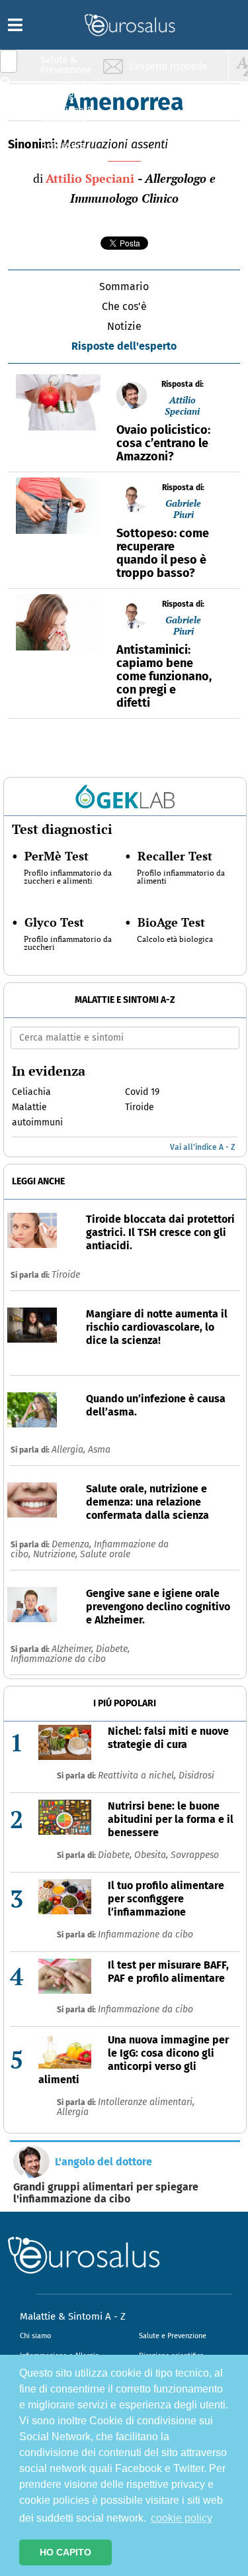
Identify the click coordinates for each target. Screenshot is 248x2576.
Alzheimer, (74, 1649)
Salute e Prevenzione (173, 2336)
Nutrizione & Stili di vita (67, 115)
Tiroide (66, 1275)
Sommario (124, 286)
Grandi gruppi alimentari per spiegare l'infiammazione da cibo (106, 2193)
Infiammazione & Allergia (70, 90)
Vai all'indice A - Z (202, 1147)
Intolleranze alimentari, (146, 2102)
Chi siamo (35, 2336)
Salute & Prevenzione (66, 65)
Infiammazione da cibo (58, 1659)
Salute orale (105, 1554)
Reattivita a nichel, (138, 1776)
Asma (99, 1450)
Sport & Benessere (63, 140)
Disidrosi (196, 1776)
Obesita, (152, 1855)
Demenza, (73, 1544)
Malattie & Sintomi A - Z (73, 2316)
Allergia (73, 2112)
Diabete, (113, 1649)
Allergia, (70, 1450)
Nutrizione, (57, 1554)
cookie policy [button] (182, 2518)
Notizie (124, 326)
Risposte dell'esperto (124, 346)
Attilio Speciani (90, 178)
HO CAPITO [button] (65, 2552)
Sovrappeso (195, 1855)
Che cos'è (124, 306)
